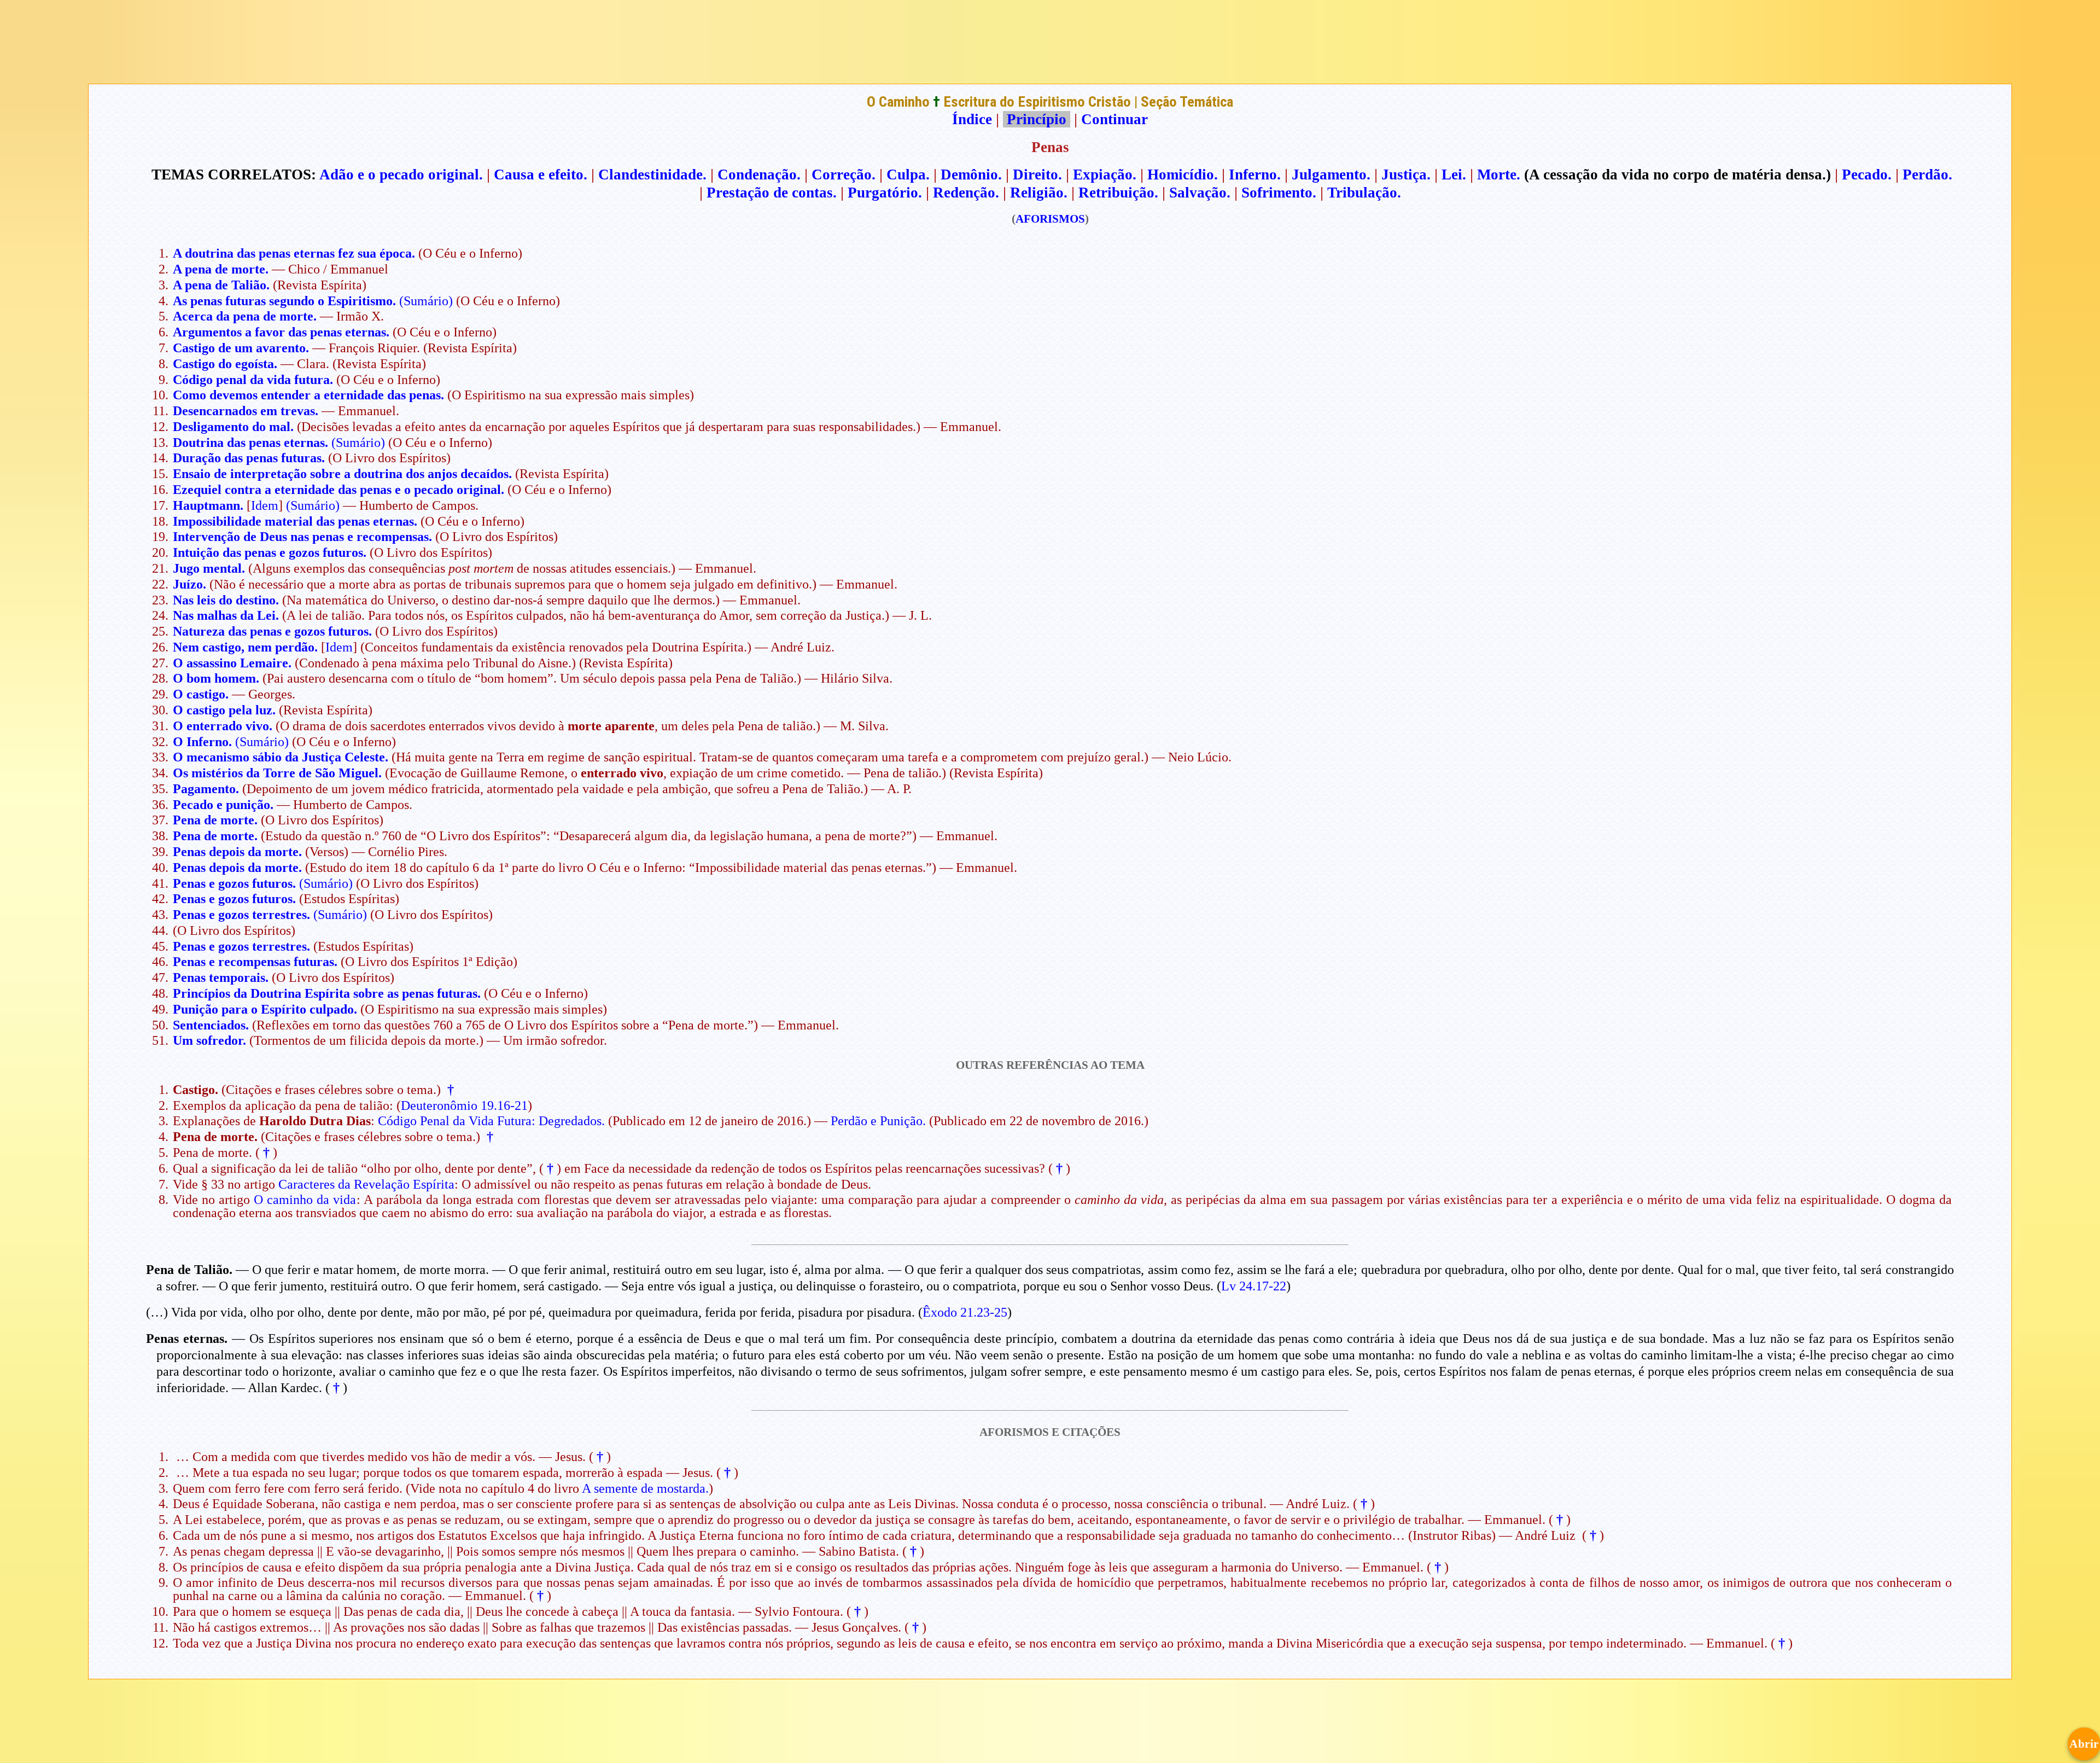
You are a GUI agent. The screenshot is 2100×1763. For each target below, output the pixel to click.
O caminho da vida (305, 1200)
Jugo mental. (209, 568)
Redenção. (966, 193)
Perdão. (1927, 174)
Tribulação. (1364, 193)
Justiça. (1406, 174)
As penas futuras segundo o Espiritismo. (284, 301)
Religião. (1039, 193)
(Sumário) (426, 301)
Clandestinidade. (652, 174)
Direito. (1037, 174)
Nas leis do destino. (226, 600)
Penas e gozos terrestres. (241, 915)
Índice (972, 119)
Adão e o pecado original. (401, 174)
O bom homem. (216, 678)
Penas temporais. (221, 977)
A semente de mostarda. (645, 1488)
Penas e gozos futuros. (234, 883)
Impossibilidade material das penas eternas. (295, 521)
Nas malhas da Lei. (226, 615)
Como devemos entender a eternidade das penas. (308, 395)
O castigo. (201, 694)
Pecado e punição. (223, 805)
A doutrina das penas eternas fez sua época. (294, 253)
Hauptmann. (208, 505)
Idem (265, 505)
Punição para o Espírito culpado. (265, 1009)
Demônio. (971, 174)
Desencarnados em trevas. (246, 411)
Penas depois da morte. (237, 852)
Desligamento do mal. (233, 427)
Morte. (1499, 174)
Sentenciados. (211, 1025)
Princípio (1037, 119)
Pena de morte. (215, 820)
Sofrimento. (1279, 193)
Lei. (1454, 174)
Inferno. (1255, 174)
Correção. (844, 174)
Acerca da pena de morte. (245, 316)
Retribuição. (1118, 193)
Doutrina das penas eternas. (250, 443)
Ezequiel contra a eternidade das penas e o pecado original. (339, 490)
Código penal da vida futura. (253, 380)
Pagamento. (206, 789)
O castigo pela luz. (224, 710)
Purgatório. (885, 193)
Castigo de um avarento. (241, 348)
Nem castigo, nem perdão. (245, 647)
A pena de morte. (221, 269)
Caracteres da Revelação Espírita (366, 1184)
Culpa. (908, 174)
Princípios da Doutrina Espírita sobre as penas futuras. (327, 993)
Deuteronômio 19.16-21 (464, 1105)
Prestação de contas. (772, 193)
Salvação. (1200, 193)
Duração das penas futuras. (249, 458)
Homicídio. (1183, 174)
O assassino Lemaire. (232, 663)
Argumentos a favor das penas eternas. (281, 332)
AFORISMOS (1050, 219)
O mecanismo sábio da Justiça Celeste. (281, 757)
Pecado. (1867, 174)
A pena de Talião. (221, 285)
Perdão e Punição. (878, 1121)
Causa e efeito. (541, 174)
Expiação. (1105, 174)
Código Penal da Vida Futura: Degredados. (491, 1121)
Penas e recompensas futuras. (255, 962)
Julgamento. (1331, 174)
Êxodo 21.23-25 (965, 1312)
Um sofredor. (209, 1040)
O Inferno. (202, 742)
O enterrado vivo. (223, 726)
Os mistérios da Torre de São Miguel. (277, 773)
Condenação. (759, 174)
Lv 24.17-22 (1254, 1286)
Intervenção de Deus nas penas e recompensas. (302, 537)
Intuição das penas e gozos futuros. (270, 552)
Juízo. (189, 584)
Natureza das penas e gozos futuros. (272, 631)
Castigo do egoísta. (225, 364)
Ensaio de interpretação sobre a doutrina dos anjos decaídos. (342, 474)
